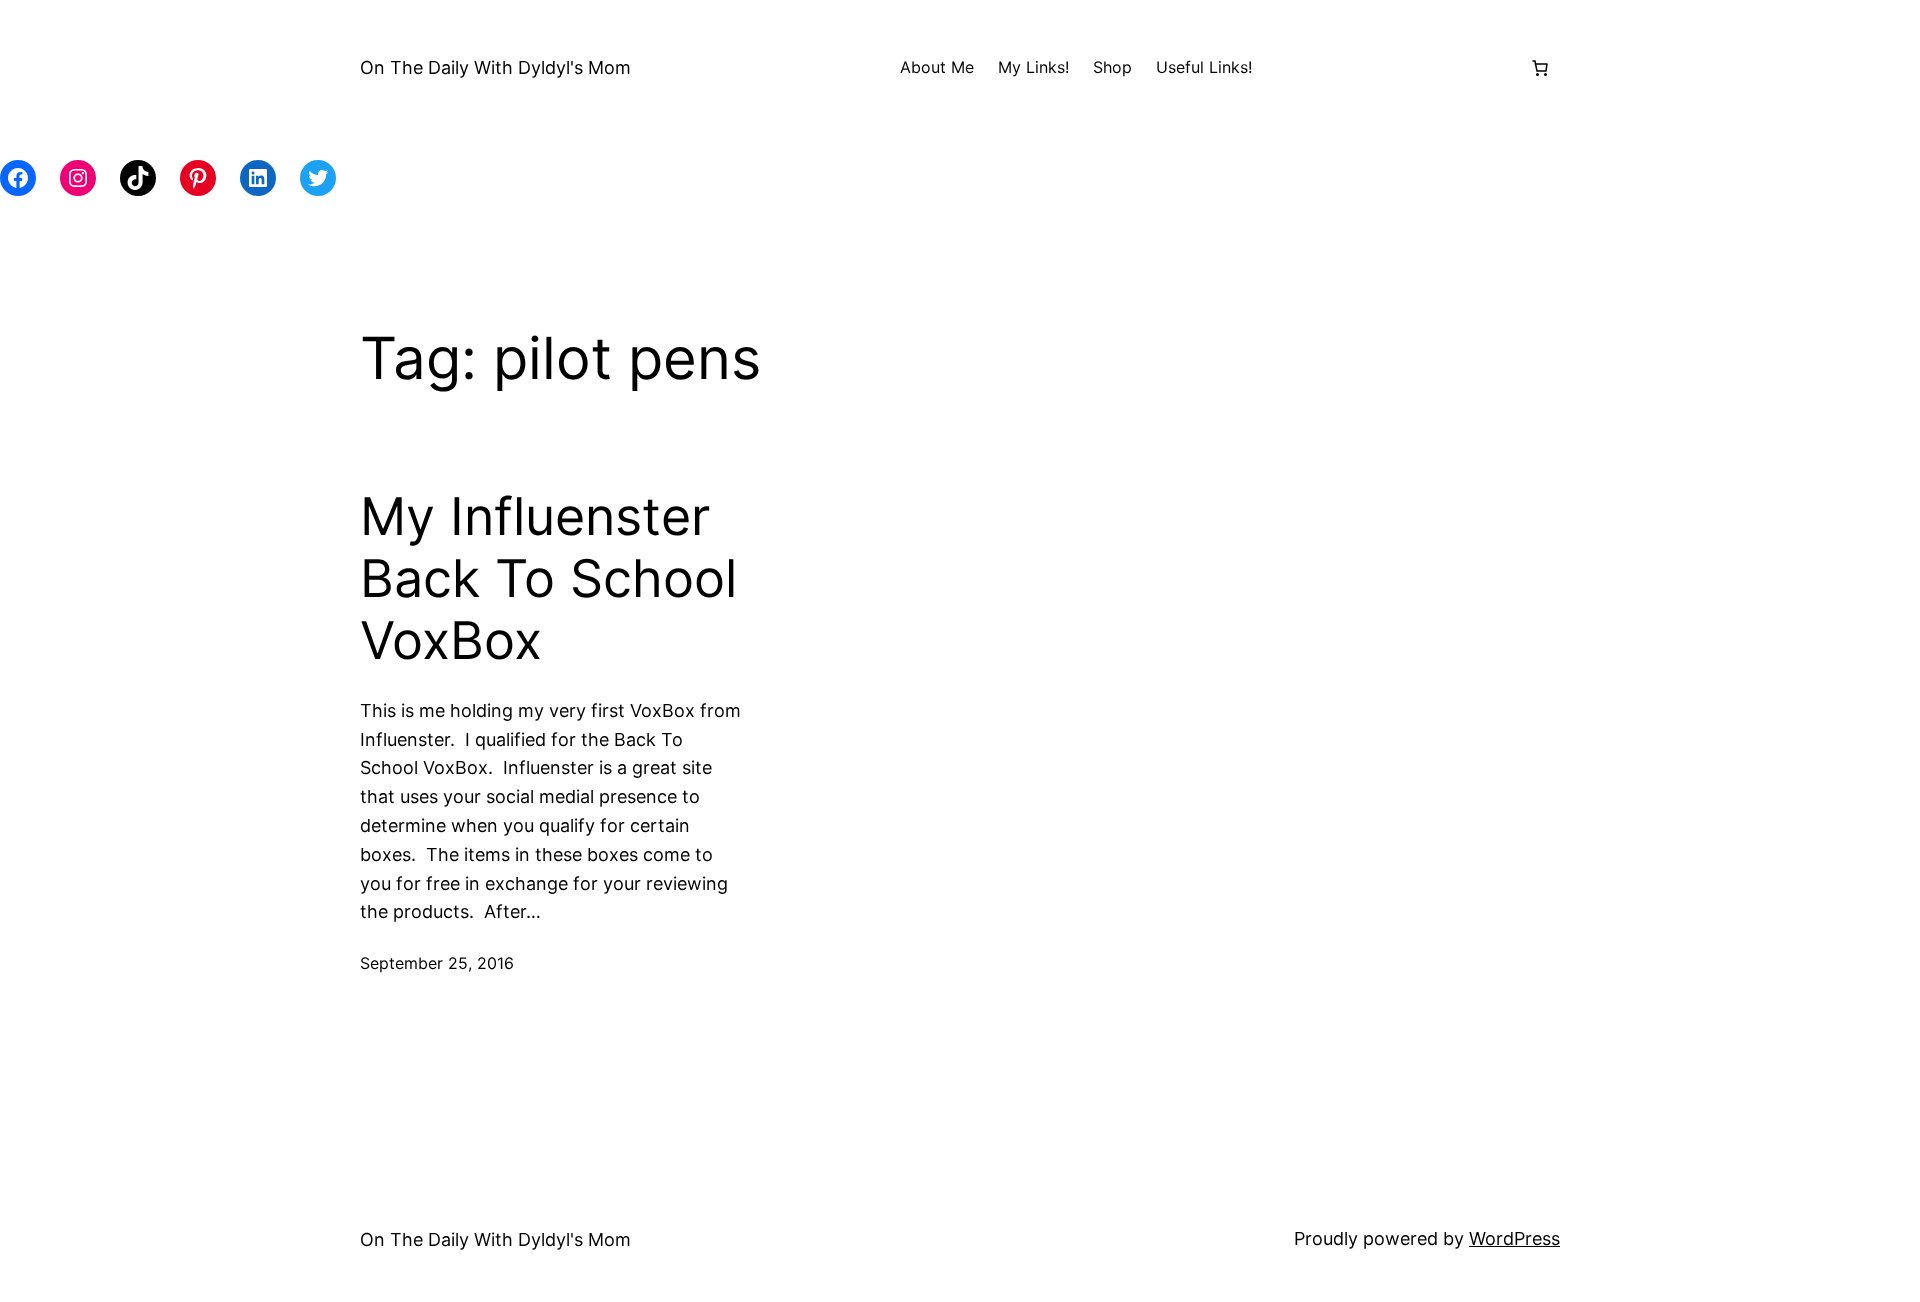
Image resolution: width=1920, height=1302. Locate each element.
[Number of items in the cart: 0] (1540, 68)
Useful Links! (1204, 67)
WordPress (1514, 1238)
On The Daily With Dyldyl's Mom (495, 67)
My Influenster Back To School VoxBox (548, 579)
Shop (1112, 67)
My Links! (1033, 67)
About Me (937, 67)
